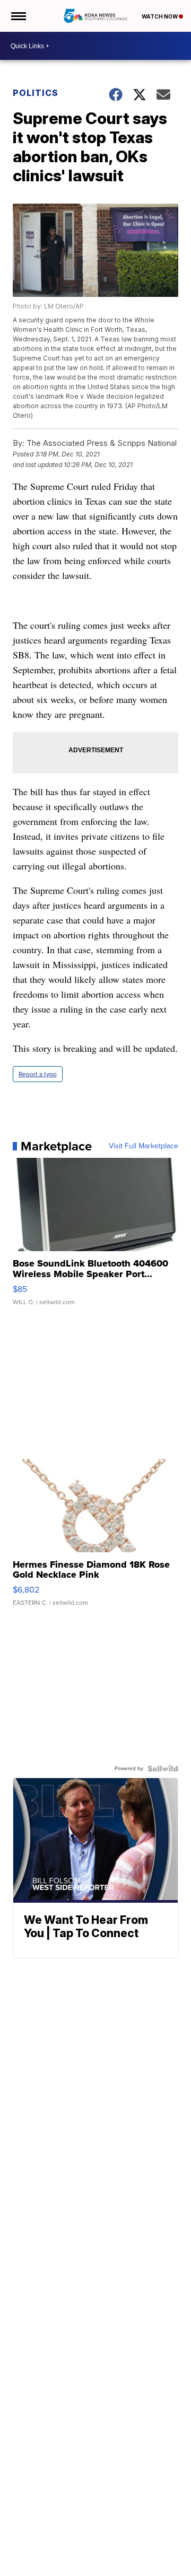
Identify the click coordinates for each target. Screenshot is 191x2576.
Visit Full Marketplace (144, 1146)
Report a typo (38, 1074)
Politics (36, 93)
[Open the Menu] (18, 16)
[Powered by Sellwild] (163, 1769)
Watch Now (160, 16)
